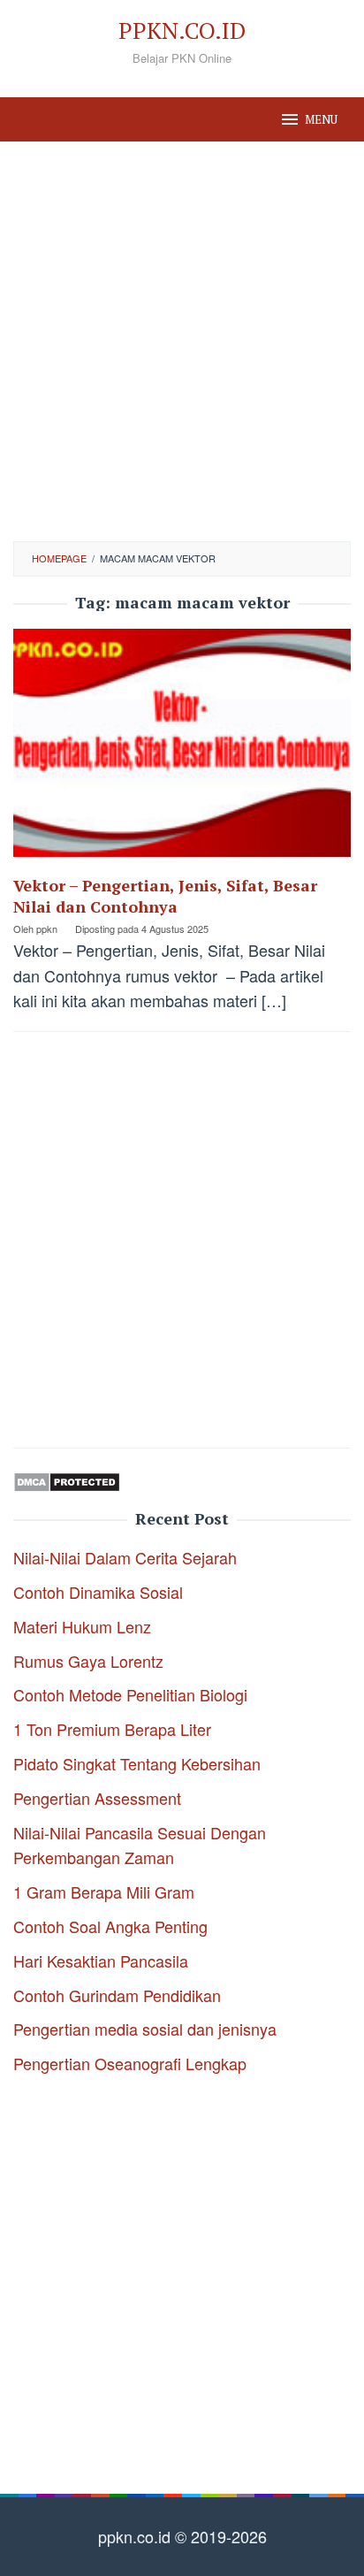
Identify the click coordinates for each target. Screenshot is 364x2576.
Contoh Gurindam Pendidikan (117, 1995)
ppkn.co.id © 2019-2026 (182, 2536)
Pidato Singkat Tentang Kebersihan (137, 1763)
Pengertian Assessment (97, 1798)
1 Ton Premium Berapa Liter (112, 1729)
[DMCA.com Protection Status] (67, 1479)
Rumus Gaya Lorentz (88, 1661)
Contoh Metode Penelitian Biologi (130, 1694)
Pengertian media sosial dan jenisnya (145, 2029)
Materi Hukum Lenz (82, 1626)
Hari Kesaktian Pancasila (101, 1961)
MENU (321, 119)
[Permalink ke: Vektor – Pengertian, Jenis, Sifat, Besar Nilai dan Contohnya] (182, 749)
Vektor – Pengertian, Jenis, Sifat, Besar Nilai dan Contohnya (165, 896)
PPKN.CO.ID (182, 30)
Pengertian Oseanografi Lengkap (130, 2063)
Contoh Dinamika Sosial (98, 1592)
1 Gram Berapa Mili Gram (104, 1892)
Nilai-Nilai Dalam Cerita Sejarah (125, 1557)
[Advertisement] (182, 341)
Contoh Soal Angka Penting (110, 1926)
